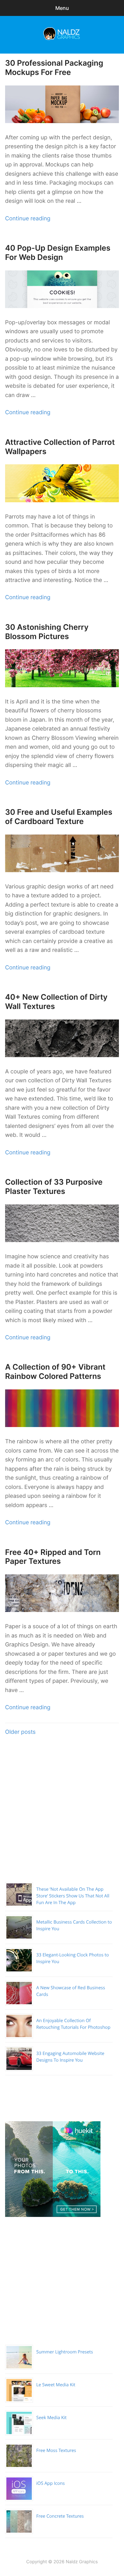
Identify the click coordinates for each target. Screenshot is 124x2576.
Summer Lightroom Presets (65, 2352)
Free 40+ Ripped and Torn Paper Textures (53, 1557)
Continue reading (28, 219)
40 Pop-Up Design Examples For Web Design (58, 253)
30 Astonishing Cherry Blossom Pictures (47, 632)
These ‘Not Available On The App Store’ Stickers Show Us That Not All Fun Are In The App (73, 1896)
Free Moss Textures (56, 2451)
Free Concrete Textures (60, 2516)
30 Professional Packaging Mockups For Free (54, 68)
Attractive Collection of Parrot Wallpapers (60, 447)
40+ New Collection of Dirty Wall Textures (56, 1002)
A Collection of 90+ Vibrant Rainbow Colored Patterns (55, 1372)
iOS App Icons (51, 2483)
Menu (62, 8)
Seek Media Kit (52, 2418)
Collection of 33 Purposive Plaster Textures (54, 1187)
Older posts (20, 1732)
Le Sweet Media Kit (56, 2385)
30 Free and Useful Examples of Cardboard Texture (59, 817)
